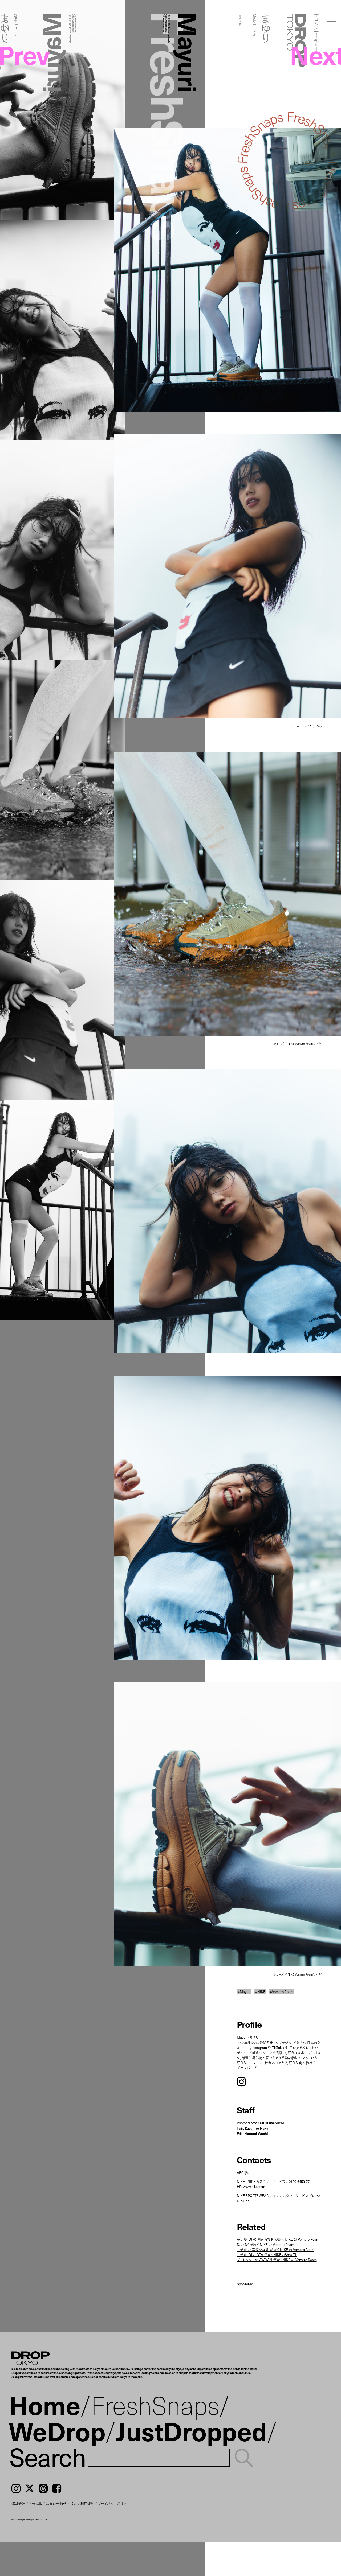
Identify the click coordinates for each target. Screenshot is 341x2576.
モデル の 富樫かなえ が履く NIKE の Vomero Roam (276, 2250)
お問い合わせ (56, 2503)
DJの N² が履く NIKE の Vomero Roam (265, 2244)
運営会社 (18, 2503)
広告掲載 (35, 2503)
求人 (74, 2503)
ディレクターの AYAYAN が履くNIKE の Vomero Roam (277, 2260)
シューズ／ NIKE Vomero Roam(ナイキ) (298, 1044)
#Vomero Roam (282, 1992)
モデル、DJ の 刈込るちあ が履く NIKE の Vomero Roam (278, 2239)
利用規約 (87, 2503)
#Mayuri (244, 1992)
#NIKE (260, 1992)
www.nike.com (254, 2186)
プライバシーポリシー (114, 2503)
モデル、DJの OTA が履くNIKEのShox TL (267, 2255)
